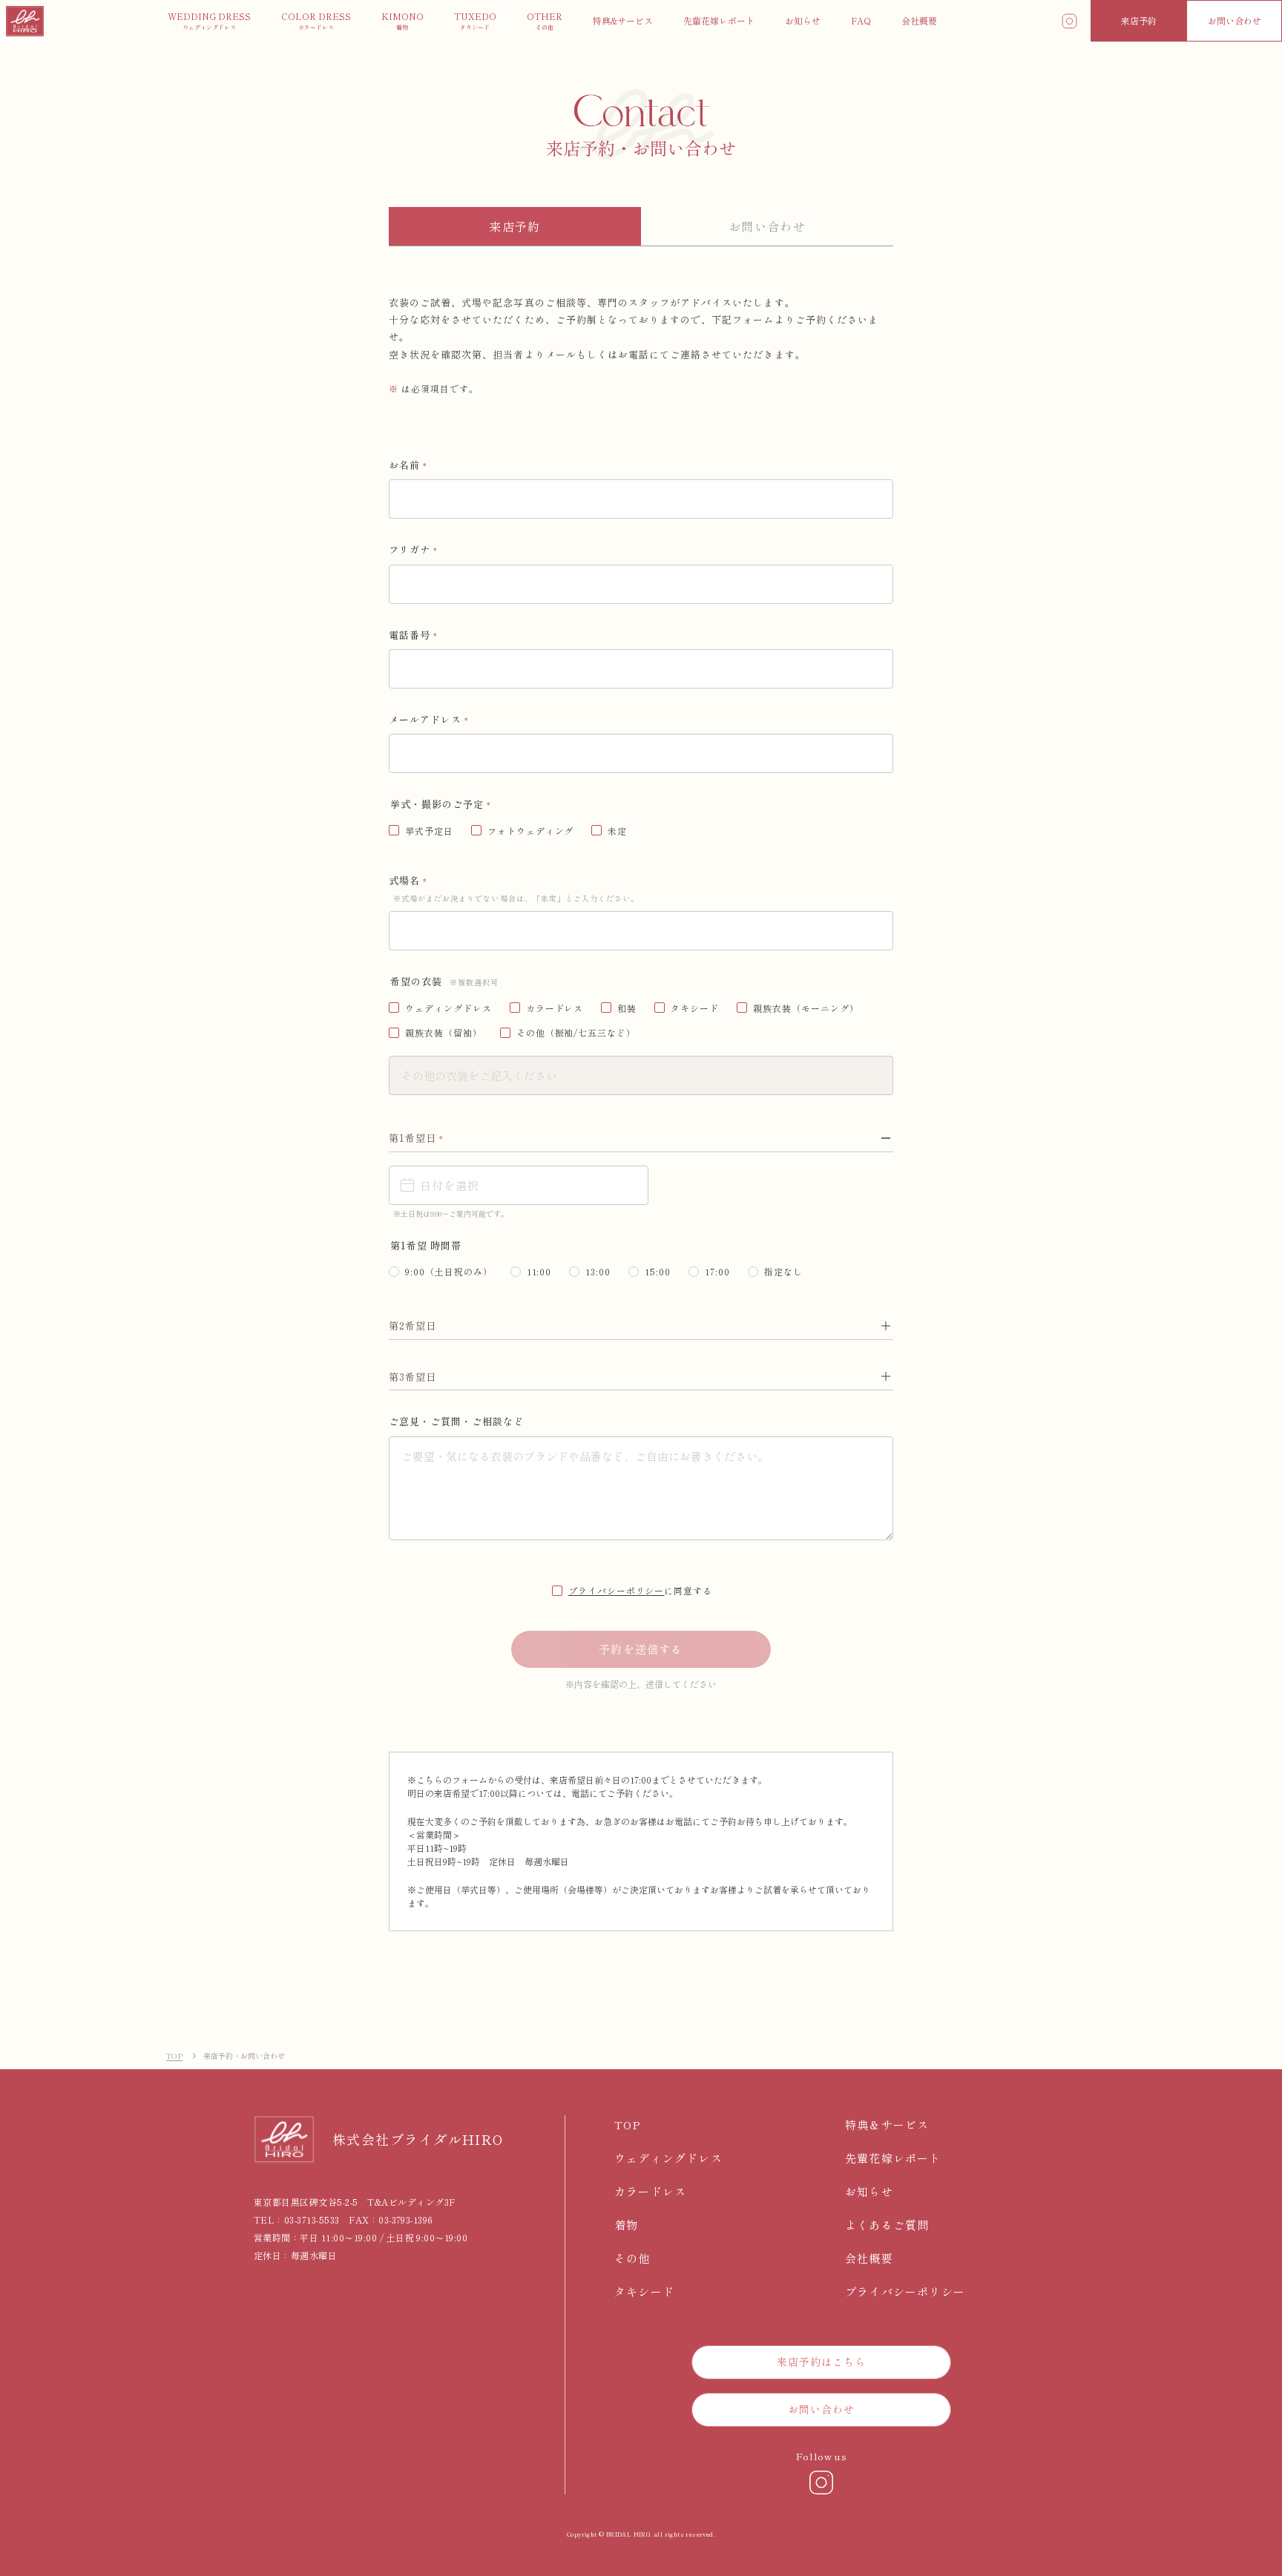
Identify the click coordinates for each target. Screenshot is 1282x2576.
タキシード (644, 2291)
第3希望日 (412, 1377)
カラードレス (650, 2191)
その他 (632, 2258)
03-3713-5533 (312, 2219)
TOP (174, 2056)
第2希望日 (412, 1325)
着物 (626, 2225)
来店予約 (1139, 20)
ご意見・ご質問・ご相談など (457, 1421)
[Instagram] (821, 2483)
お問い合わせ (1235, 20)
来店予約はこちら (822, 2362)
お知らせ (869, 2191)
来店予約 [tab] (515, 226)
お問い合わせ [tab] (767, 226)
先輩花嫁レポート (893, 2158)
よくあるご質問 (887, 2225)
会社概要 (869, 2258)
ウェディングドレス (668, 2158)
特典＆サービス (887, 2125)
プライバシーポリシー (617, 1590)
